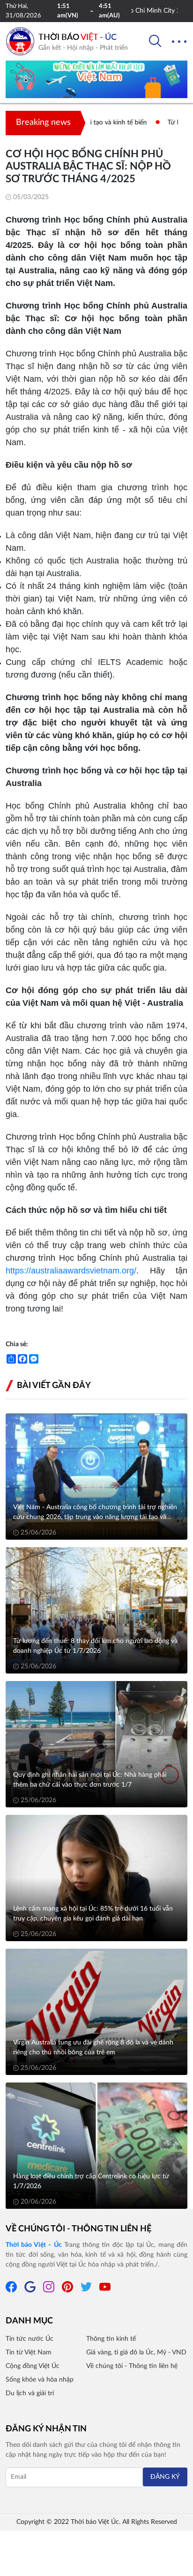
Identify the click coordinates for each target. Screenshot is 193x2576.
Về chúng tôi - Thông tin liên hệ (78, 2229)
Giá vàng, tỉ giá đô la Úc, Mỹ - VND (136, 2352)
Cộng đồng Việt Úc (33, 2366)
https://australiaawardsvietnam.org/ (71, 1271)
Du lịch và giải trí (30, 2393)
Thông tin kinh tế (111, 2339)
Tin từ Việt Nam (29, 2352)
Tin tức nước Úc (30, 2339)
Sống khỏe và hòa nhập (40, 2380)
